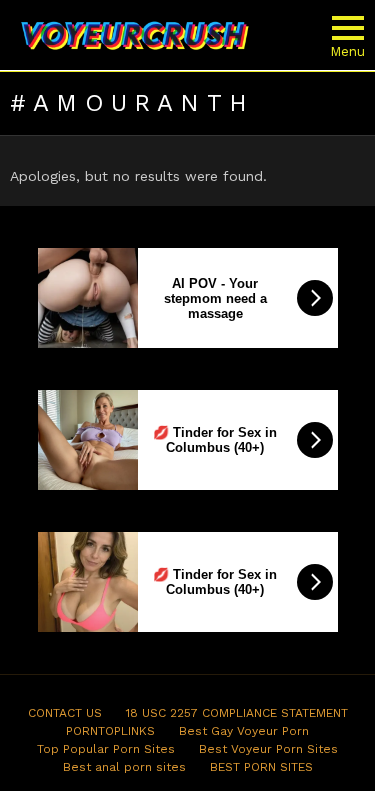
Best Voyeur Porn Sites (268, 749)
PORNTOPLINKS (110, 731)
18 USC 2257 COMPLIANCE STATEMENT (237, 713)
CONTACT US (65, 713)
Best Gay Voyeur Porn (244, 731)
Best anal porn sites (124, 767)
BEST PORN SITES (261, 767)
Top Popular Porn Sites (106, 749)
